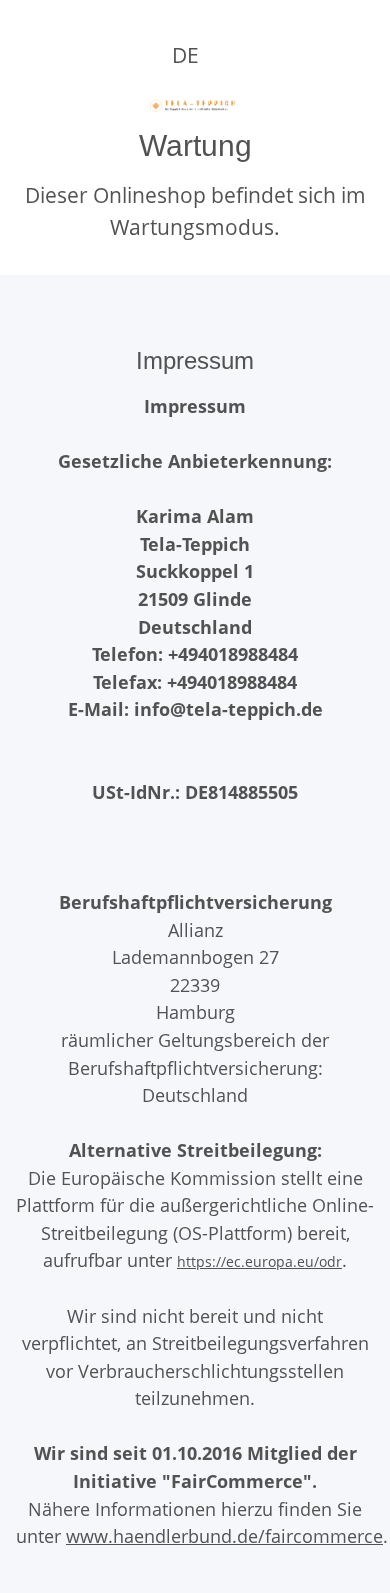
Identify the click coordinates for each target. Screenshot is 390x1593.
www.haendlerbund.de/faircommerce (224, 1535)
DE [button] (185, 55)
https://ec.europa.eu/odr (259, 1261)
